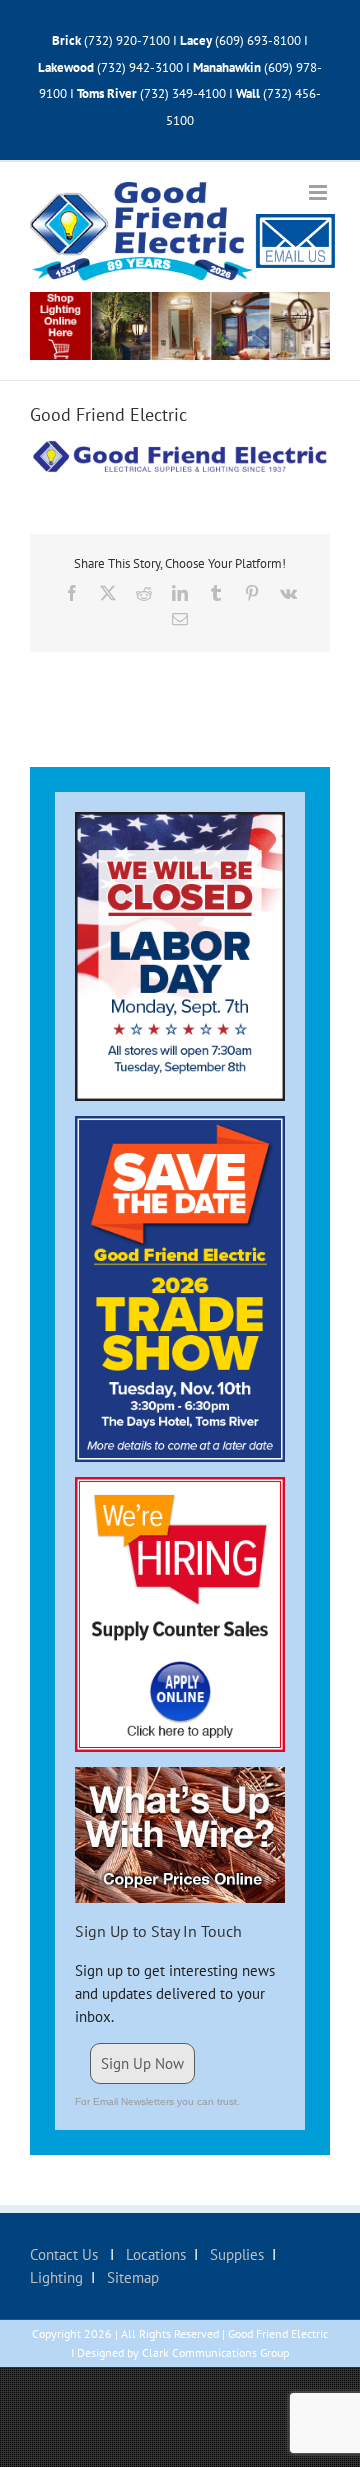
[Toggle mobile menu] (319, 192)
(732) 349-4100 (184, 93)
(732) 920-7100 (127, 40)
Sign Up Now (142, 2063)
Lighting (56, 2277)
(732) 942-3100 (140, 67)
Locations (154, 2254)
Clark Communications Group (215, 2352)
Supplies (235, 2254)
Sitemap (131, 2277)
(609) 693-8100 (258, 40)
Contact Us (66, 2254)
